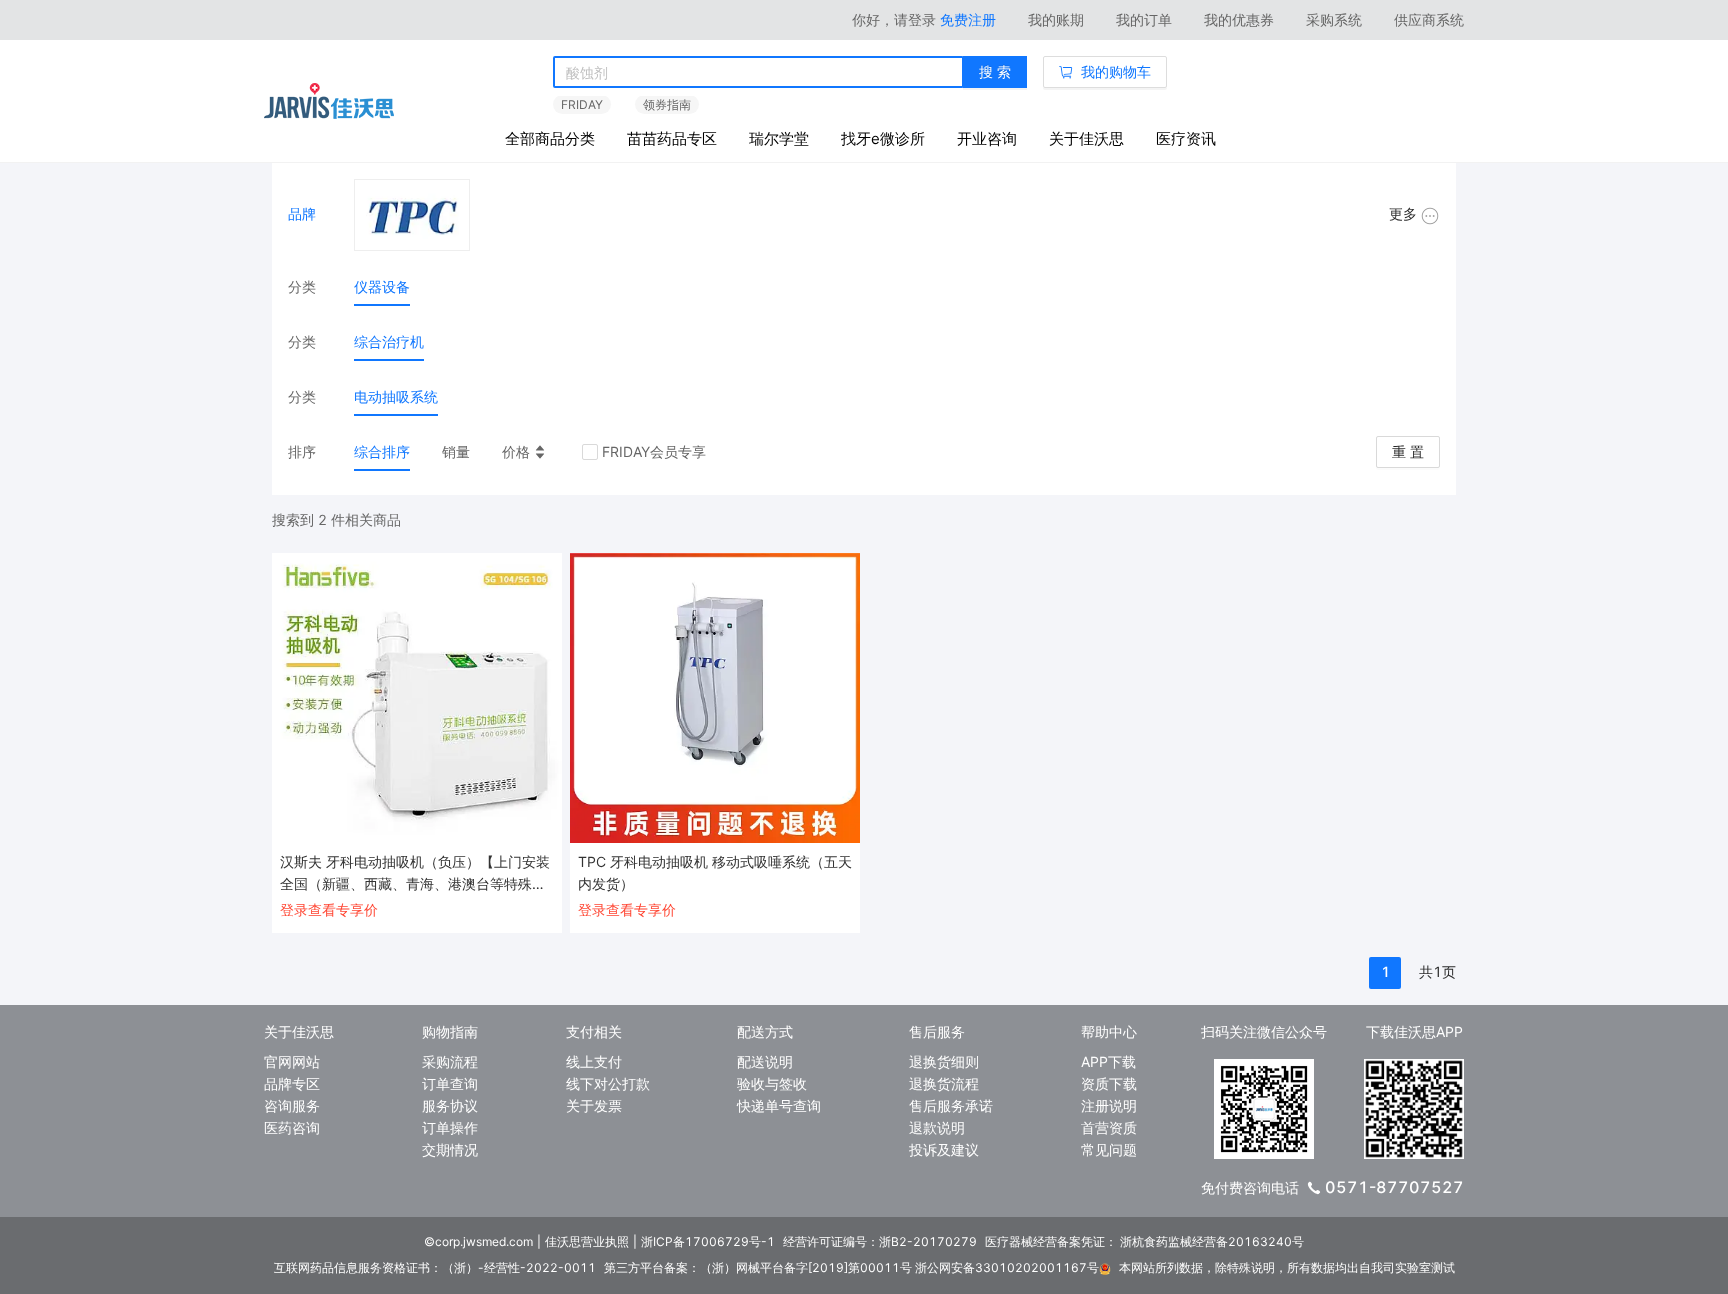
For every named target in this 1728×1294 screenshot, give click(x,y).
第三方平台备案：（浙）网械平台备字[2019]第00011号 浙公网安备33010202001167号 (851, 1267)
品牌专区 (292, 1083)
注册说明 (1109, 1105)
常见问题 (1109, 1149)
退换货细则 (944, 1061)
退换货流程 (944, 1083)
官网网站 (292, 1061)
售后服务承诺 (951, 1105)
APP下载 (1108, 1061)
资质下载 (1109, 1083)
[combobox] (758, 73)
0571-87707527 (1394, 1187)
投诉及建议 (944, 1149)
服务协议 (450, 1105)
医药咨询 (292, 1127)
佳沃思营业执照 (587, 1241)
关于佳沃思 (1086, 138)
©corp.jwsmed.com (478, 1241)
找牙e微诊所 (883, 138)
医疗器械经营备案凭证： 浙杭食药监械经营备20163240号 (1144, 1241)
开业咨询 (987, 138)
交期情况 (450, 1149)
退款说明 (937, 1127)
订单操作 (450, 1127)
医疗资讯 (1186, 138)
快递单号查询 (779, 1105)
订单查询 (450, 1083)
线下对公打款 (608, 1083)
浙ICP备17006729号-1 (708, 1241)
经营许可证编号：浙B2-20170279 (880, 1241)
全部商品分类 (550, 138)
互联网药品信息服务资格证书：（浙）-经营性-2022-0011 (435, 1267)
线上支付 (594, 1061)
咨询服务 (292, 1105)
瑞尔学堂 (779, 138)
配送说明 (765, 1061)
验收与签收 (772, 1083)
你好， (894, 19)
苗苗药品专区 (672, 138)
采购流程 (450, 1061)
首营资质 (1109, 1127)
